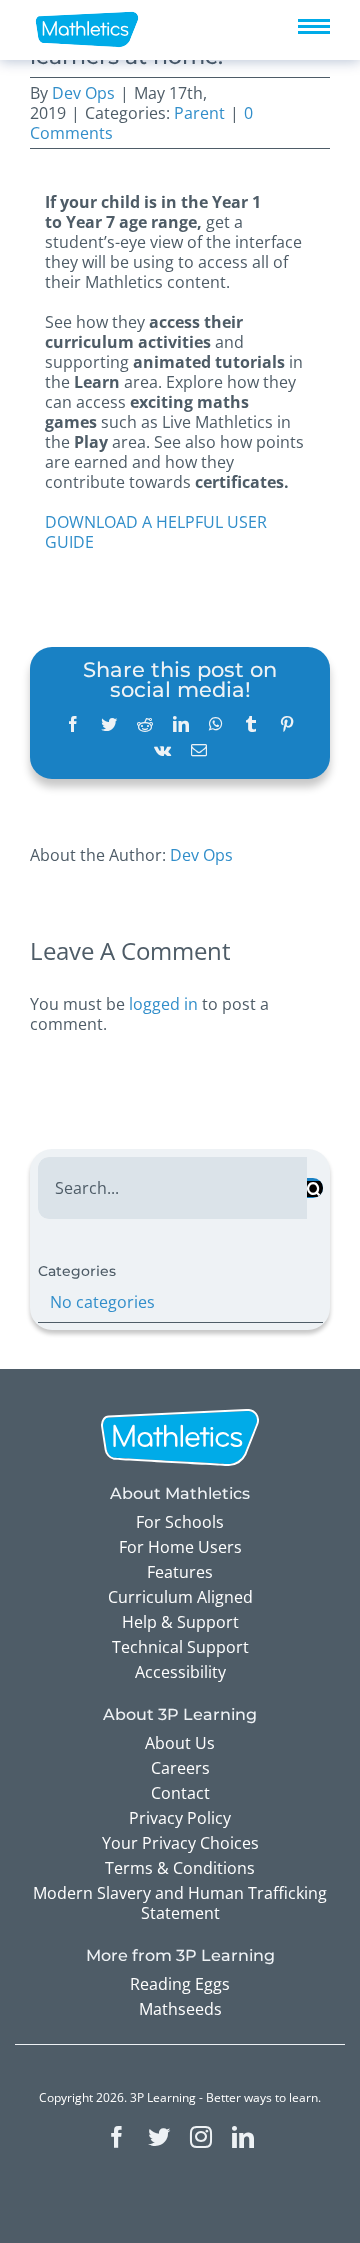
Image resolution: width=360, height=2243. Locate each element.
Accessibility (180, 1672)
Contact (180, 1793)
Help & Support (180, 1622)
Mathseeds (180, 2009)
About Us (180, 1743)
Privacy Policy (180, 1818)
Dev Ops (83, 93)
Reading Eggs (180, 1984)
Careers (180, 1768)
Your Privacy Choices (180, 1843)
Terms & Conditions (180, 1868)
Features (180, 1572)
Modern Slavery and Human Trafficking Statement (180, 1903)
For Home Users (180, 1547)
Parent (199, 113)
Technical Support (180, 1647)
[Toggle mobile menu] (314, 26)
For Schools (180, 1522)
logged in (163, 1004)
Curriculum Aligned (180, 1597)
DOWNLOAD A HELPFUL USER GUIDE (156, 532)
